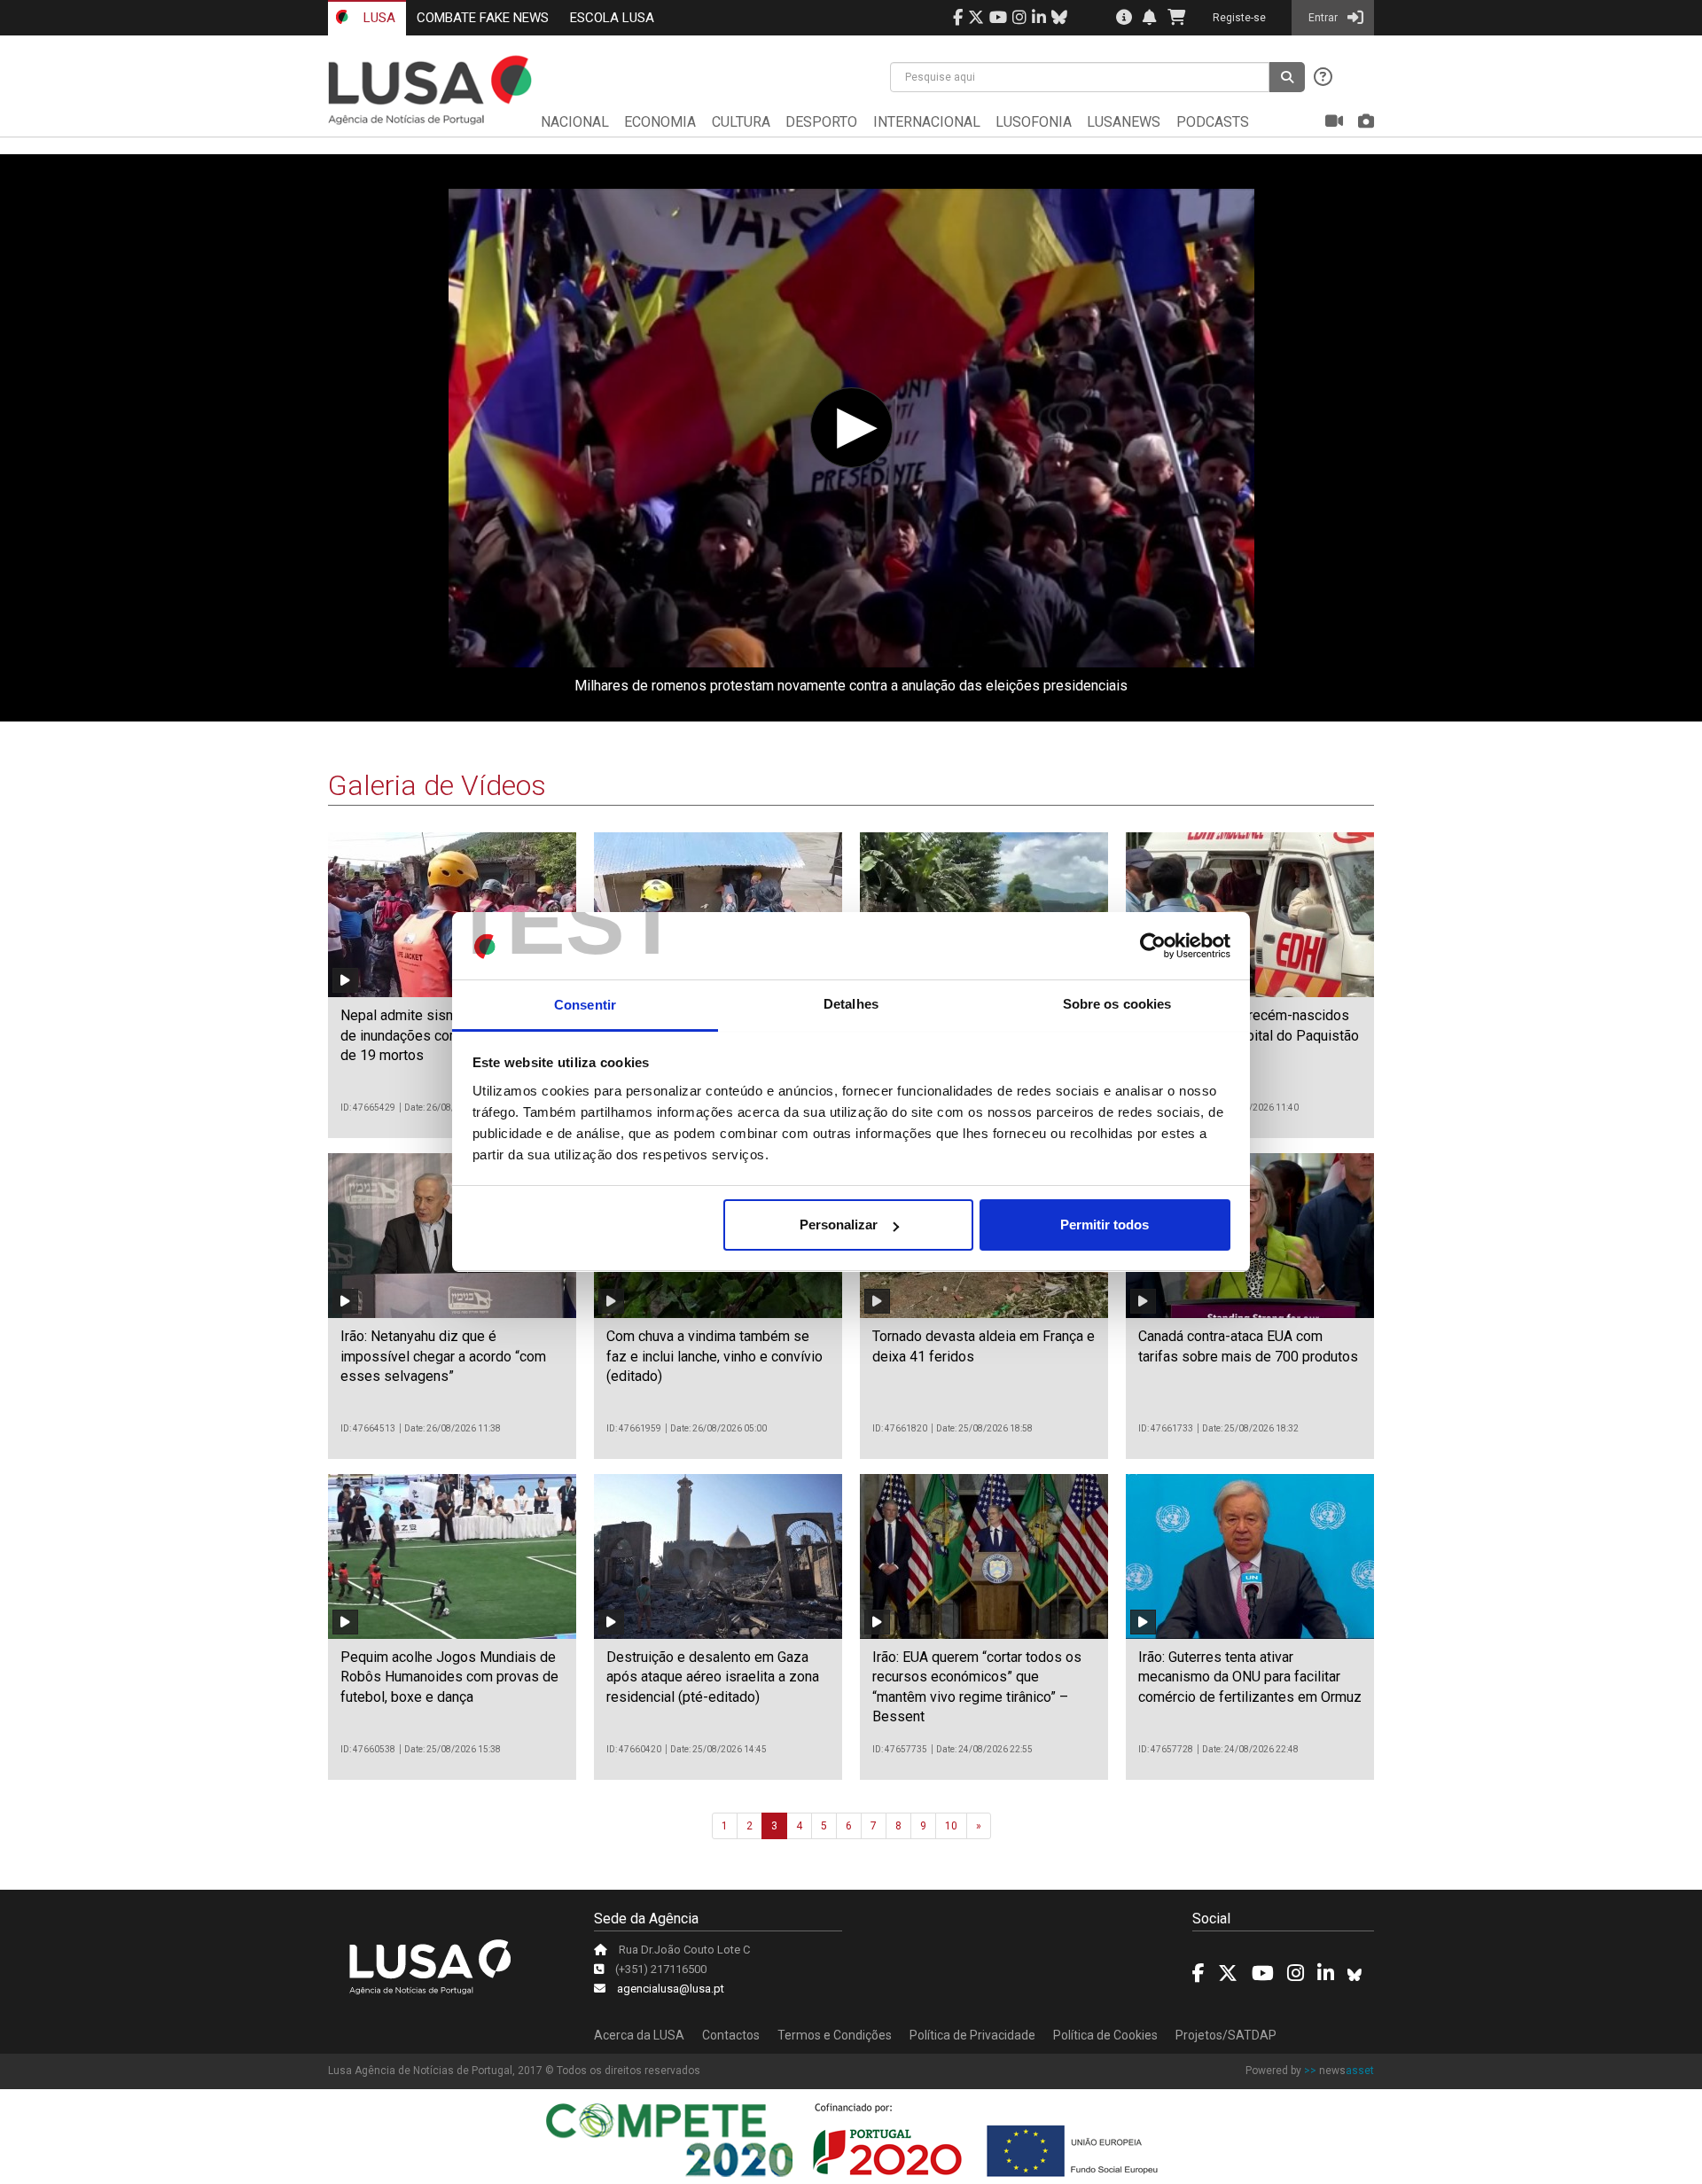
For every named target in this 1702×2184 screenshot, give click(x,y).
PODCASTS (1213, 122)
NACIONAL (575, 122)
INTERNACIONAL (927, 122)
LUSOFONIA (1034, 122)
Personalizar (839, 1225)
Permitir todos (1105, 1225)
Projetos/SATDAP (1226, 2035)
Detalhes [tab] (851, 1005)
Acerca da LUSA (639, 2035)
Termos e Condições (835, 2035)
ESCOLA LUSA (612, 18)
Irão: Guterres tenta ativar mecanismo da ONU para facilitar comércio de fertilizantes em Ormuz (1250, 1677)
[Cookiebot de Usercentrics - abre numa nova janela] (1153, 947)
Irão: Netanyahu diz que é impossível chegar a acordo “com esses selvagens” (443, 1356)
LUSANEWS (1124, 122)
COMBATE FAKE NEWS (483, 18)
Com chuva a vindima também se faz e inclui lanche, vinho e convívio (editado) (714, 1356)
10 (951, 1826)
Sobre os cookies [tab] (1117, 1005)
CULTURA (741, 122)
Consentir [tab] (585, 1005)
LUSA (378, 18)
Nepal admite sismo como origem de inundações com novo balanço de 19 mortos (445, 1035)
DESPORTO (821, 122)
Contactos (731, 2035)
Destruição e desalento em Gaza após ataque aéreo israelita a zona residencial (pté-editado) (713, 1677)
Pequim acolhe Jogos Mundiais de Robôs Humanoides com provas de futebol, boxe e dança (449, 1677)
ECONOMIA (660, 122)
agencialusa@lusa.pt (671, 1989)
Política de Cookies (1105, 2035)
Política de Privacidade (972, 2035)
